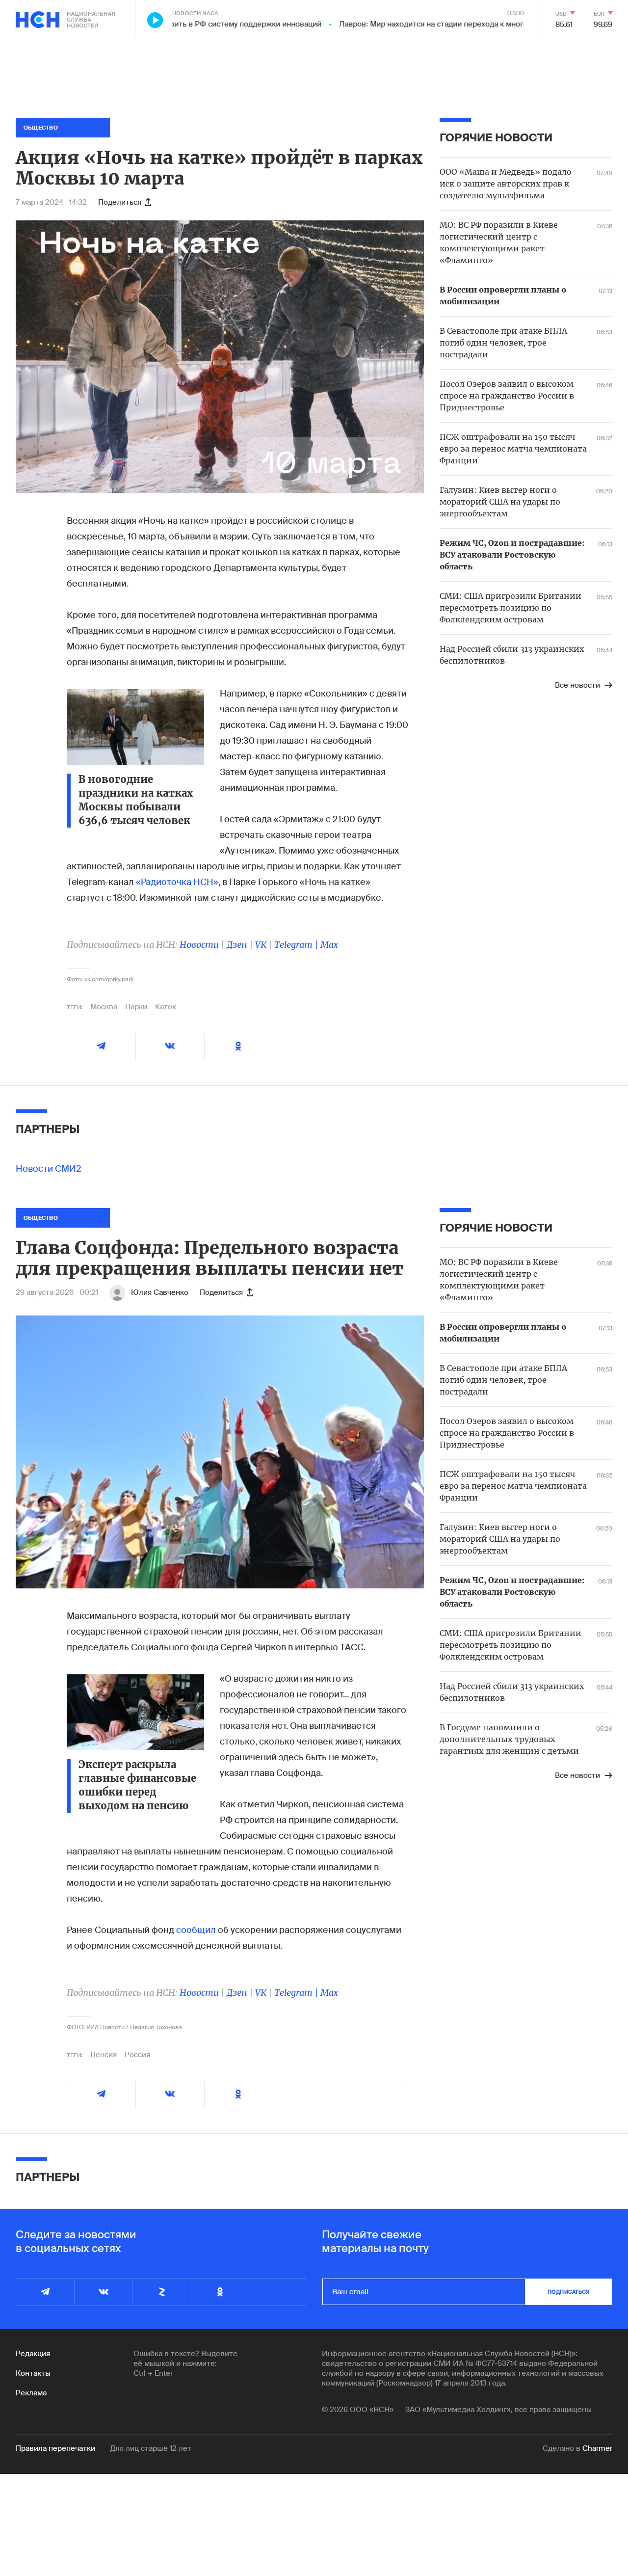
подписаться (569, 2292)
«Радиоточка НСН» (177, 882)
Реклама (31, 2393)
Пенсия (104, 2055)
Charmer (597, 2448)
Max (329, 945)
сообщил (196, 1930)
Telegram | (297, 945)
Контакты (33, 2373)
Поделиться (120, 202)
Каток (166, 1007)
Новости (199, 945)
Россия (137, 2055)
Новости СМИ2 (49, 1169)
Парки (136, 1007)
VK (261, 945)
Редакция (33, 2354)
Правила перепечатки (55, 2448)
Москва (104, 1007)
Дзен (237, 945)
